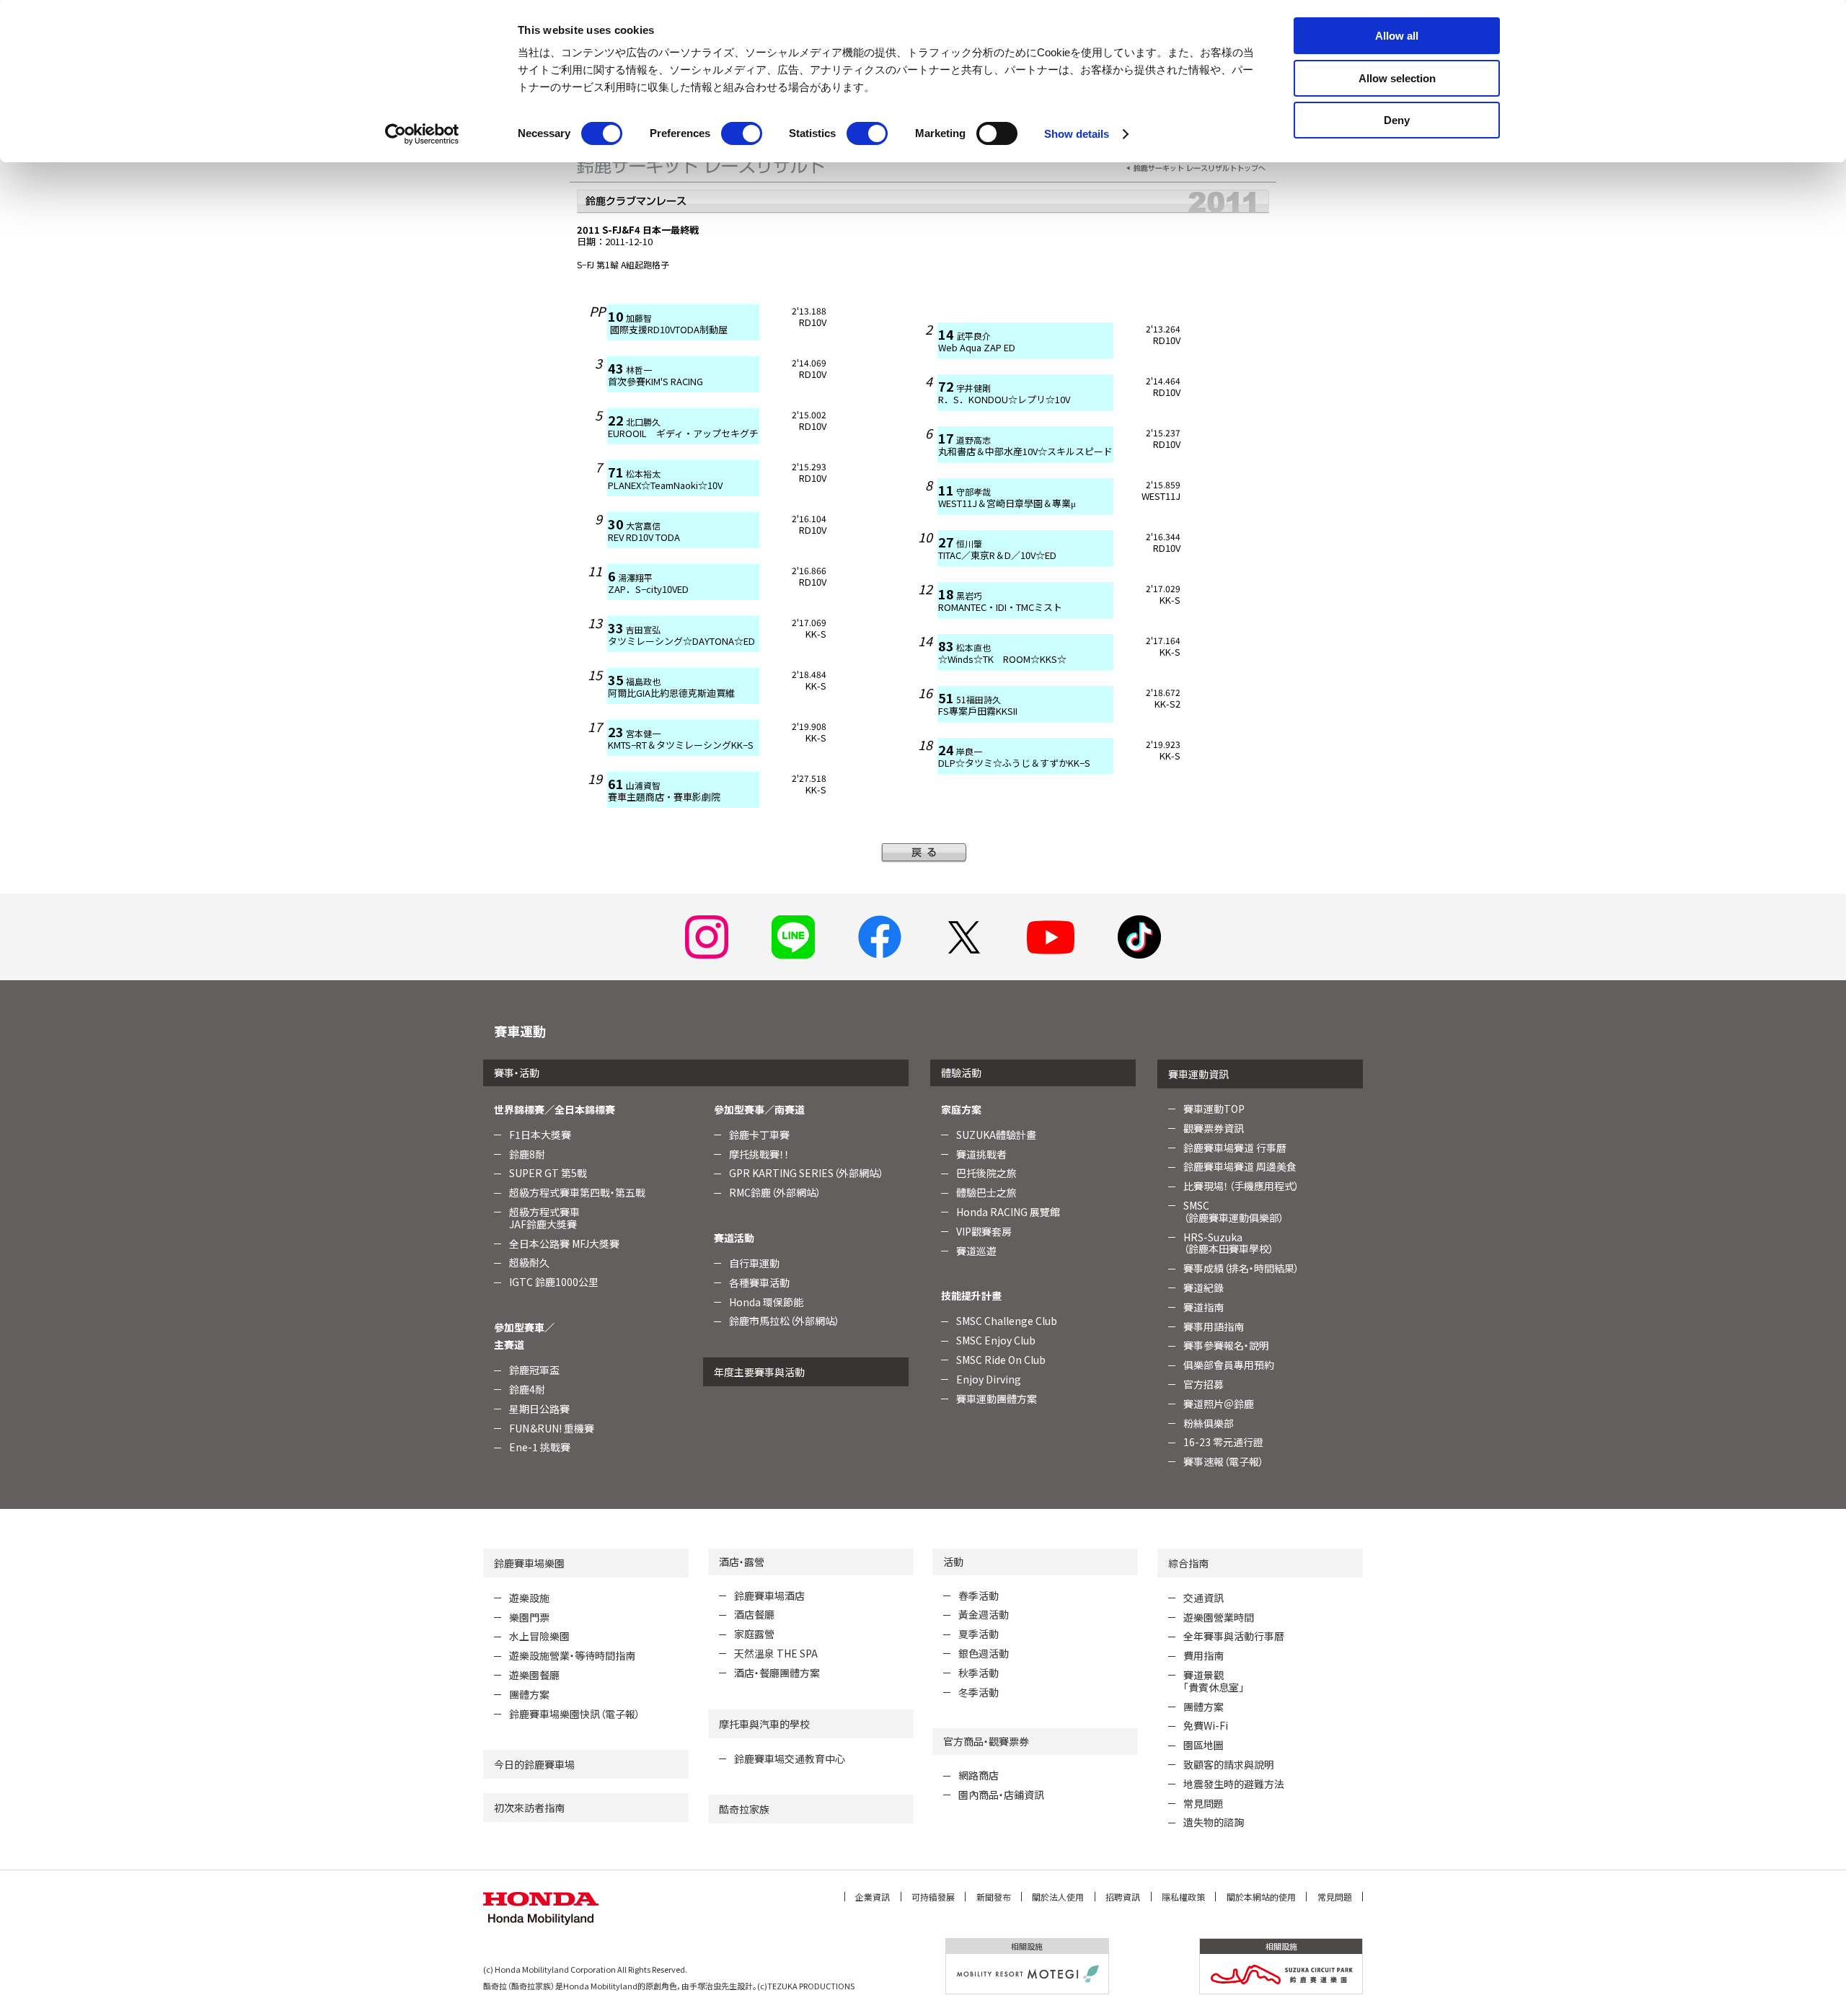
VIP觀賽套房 (984, 1231)
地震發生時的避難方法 (1234, 1784)
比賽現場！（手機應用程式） (1241, 1186)
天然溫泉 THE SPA (776, 1653)
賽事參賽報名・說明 (1226, 1345)
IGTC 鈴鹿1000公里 (554, 1282)
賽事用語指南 (1214, 1326)
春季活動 (979, 1595)
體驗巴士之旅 (986, 1192)
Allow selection (1397, 78)
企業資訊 (873, 1897)
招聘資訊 (1123, 1897)
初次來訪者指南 (529, 1808)
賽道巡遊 (976, 1251)
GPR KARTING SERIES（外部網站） (807, 1173)
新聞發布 (994, 1897)
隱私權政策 (1183, 1897)
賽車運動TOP (1214, 1109)
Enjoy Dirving (989, 1379)
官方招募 (1204, 1384)
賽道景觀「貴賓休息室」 (1214, 1681)
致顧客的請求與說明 (1229, 1764)
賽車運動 (520, 1031)
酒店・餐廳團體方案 (777, 1673)
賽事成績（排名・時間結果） (1241, 1268)
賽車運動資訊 (1198, 1074)
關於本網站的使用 (1261, 1897)
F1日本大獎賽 (540, 1135)
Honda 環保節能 (766, 1302)
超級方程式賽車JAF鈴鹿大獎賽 (544, 1218)
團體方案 (529, 1694)
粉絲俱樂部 (1209, 1423)
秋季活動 (979, 1673)
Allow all (1397, 36)
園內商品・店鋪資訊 (1001, 1795)
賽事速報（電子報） (1224, 1461)
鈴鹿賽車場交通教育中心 (790, 1759)
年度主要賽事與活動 (759, 1372)
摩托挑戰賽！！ (759, 1154)
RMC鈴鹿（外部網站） (775, 1192)
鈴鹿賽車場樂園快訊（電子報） (575, 1714)
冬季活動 (979, 1692)
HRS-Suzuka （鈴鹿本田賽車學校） (1229, 1243)
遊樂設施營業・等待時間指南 (572, 1655)
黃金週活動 (984, 1614)
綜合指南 (1188, 1563)
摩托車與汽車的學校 (764, 1724)
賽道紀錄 (1204, 1287)
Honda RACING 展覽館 (1008, 1212)
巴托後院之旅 (986, 1173)
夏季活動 (979, 1634)
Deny (1397, 120)
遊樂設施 (529, 1598)
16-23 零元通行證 (1223, 1442)
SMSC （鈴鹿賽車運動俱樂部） (1234, 1211)
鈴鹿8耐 (527, 1154)
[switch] (742, 133)
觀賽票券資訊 (1214, 1128)
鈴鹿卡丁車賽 (759, 1135)
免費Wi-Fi (1206, 1725)
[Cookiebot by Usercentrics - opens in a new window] (422, 134)
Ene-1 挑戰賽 (540, 1447)
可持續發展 (933, 1897)
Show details (1077, 134)
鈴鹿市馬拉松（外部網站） (785, 1321)
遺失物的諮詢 (1214, 1822)
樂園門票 (529, 1617)
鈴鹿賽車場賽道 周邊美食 (1240, 1166)
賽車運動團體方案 (997, 1399)
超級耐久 (529, 1262)
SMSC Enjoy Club (996, 1340)
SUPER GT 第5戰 (548, 1173)
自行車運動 (754, 1263)
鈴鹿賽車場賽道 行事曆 (1235, 1148)
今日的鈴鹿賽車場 (534, 1764)
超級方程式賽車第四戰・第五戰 (577, 1192)
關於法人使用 (1058, 1897)
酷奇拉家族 (744, 1809)
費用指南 (1204, 1655)
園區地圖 (1204, 1745)
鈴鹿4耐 (527, 1389)
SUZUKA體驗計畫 (996, 1135)
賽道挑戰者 (981, 1154)
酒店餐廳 (754, 1614)
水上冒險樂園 (539, 1636)
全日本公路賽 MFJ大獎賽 (564, 1244)
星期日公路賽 (539, 1409)
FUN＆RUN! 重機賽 (552, 1428)
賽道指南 (1204, 1307)
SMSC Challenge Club (1007, 1321)
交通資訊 (1204, 1598)
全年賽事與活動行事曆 (1234, 1636)
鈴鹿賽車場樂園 (529, 1563)
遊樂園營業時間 (1219, 1617)
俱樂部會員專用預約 (1229, 1365)
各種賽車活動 (759, 1282)
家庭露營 (754, 1634)
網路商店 (979, 1775)
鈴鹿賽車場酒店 (769, 1595)
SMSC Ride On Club (1001, 1360)
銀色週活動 (984, 1653)
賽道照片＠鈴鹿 (1219, 1404)
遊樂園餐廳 (534, 1675)
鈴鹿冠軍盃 (534, 1370)
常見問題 (1204, 1803)
